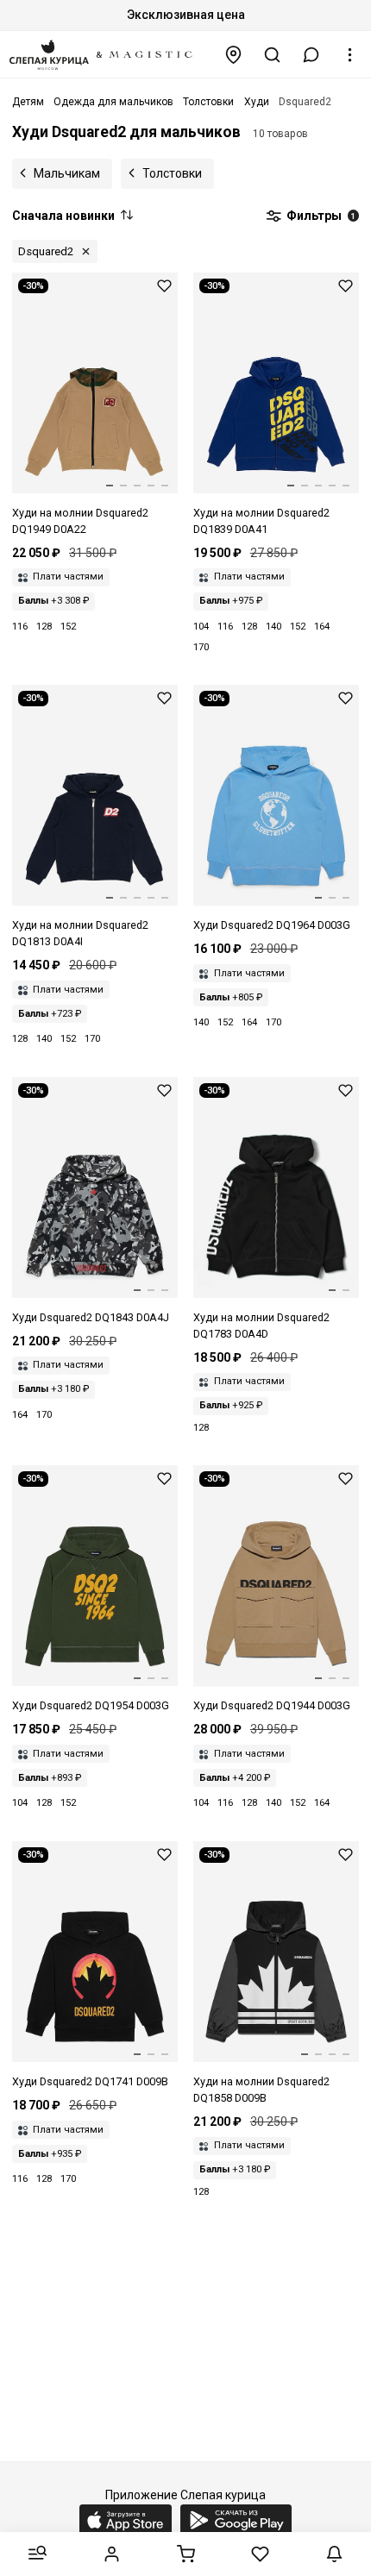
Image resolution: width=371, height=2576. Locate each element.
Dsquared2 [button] (46, 251)
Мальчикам (67, 173)
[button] (311, 55)
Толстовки (172, 173)
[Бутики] (234, 55)
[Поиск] (273, 55)
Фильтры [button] (320, 216)
